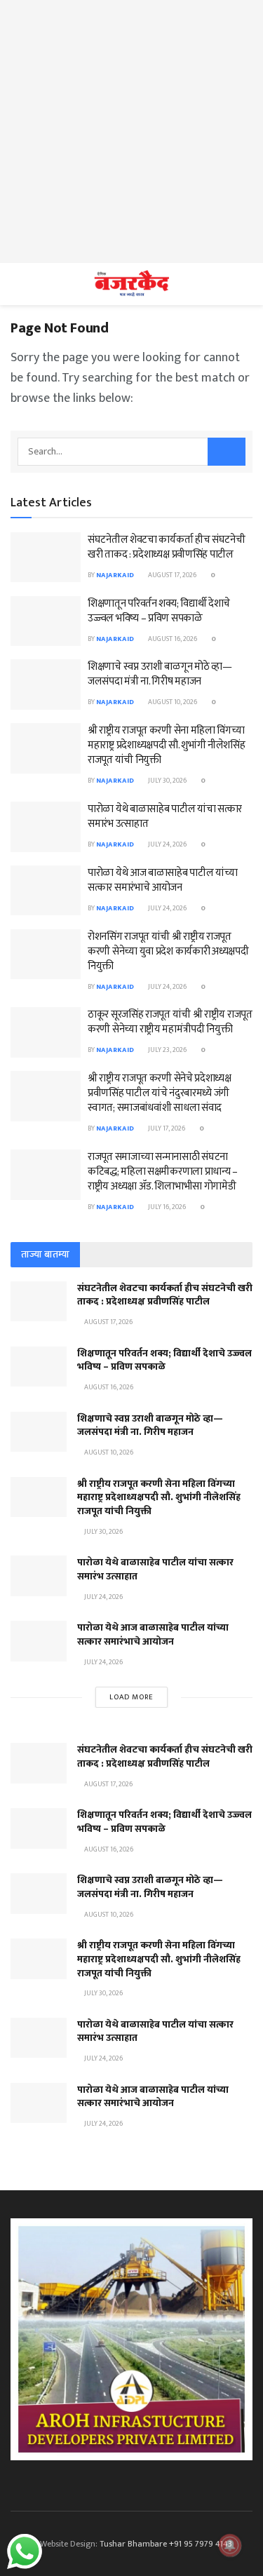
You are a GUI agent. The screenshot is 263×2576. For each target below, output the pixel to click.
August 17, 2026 (171, 575)
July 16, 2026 (166, 1207)
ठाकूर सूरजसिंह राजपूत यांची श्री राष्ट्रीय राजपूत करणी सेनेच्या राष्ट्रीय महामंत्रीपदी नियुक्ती (170, 1022)
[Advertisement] (131, 132)
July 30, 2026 (167, 781)
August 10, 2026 (172, 702)
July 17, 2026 (166, 1128)
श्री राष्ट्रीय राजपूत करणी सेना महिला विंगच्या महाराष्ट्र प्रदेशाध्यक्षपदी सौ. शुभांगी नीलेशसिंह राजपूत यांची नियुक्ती (167, 745)
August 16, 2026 (172, 639)
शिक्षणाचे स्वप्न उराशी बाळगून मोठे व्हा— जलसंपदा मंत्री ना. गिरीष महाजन (160, 674)
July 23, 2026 (167, 1050)
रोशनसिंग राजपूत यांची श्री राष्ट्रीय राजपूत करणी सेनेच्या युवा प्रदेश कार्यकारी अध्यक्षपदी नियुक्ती (168, 951)
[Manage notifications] (230, 2545)
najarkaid (115, 575)
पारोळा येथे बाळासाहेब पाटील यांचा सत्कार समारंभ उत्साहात (165, 816)
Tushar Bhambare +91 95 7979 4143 (166, 2544)
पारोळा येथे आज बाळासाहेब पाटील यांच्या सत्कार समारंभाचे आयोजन (162, 880)
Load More (131, 1697)
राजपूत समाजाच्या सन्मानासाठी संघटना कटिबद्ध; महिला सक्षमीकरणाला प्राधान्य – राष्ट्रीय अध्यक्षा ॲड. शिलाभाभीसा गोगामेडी (163, 1172)
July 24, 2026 (167, 844)
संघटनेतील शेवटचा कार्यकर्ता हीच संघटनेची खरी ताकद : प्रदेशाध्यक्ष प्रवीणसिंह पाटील (167, 547)
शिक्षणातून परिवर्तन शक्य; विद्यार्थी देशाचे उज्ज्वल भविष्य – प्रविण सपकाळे (159, 611)
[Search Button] (227, 452)
